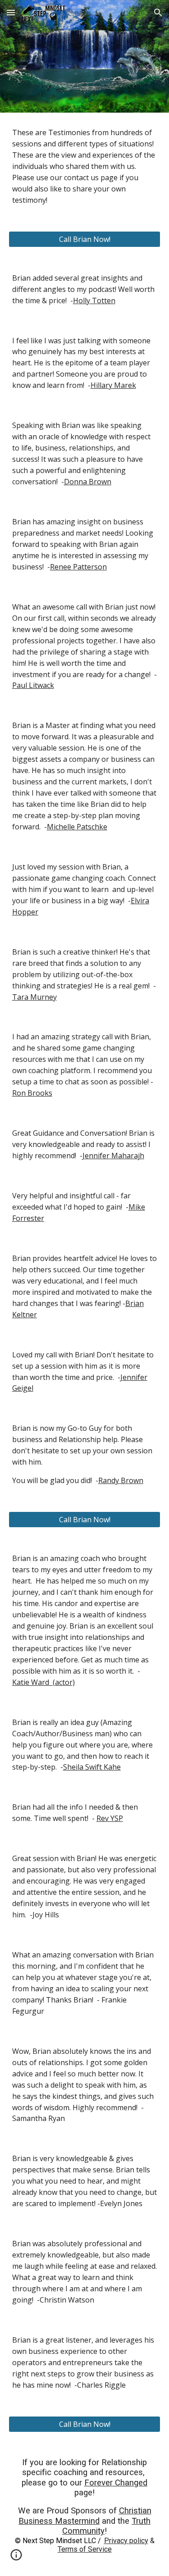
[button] (11, 12)
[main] (85, 166)
